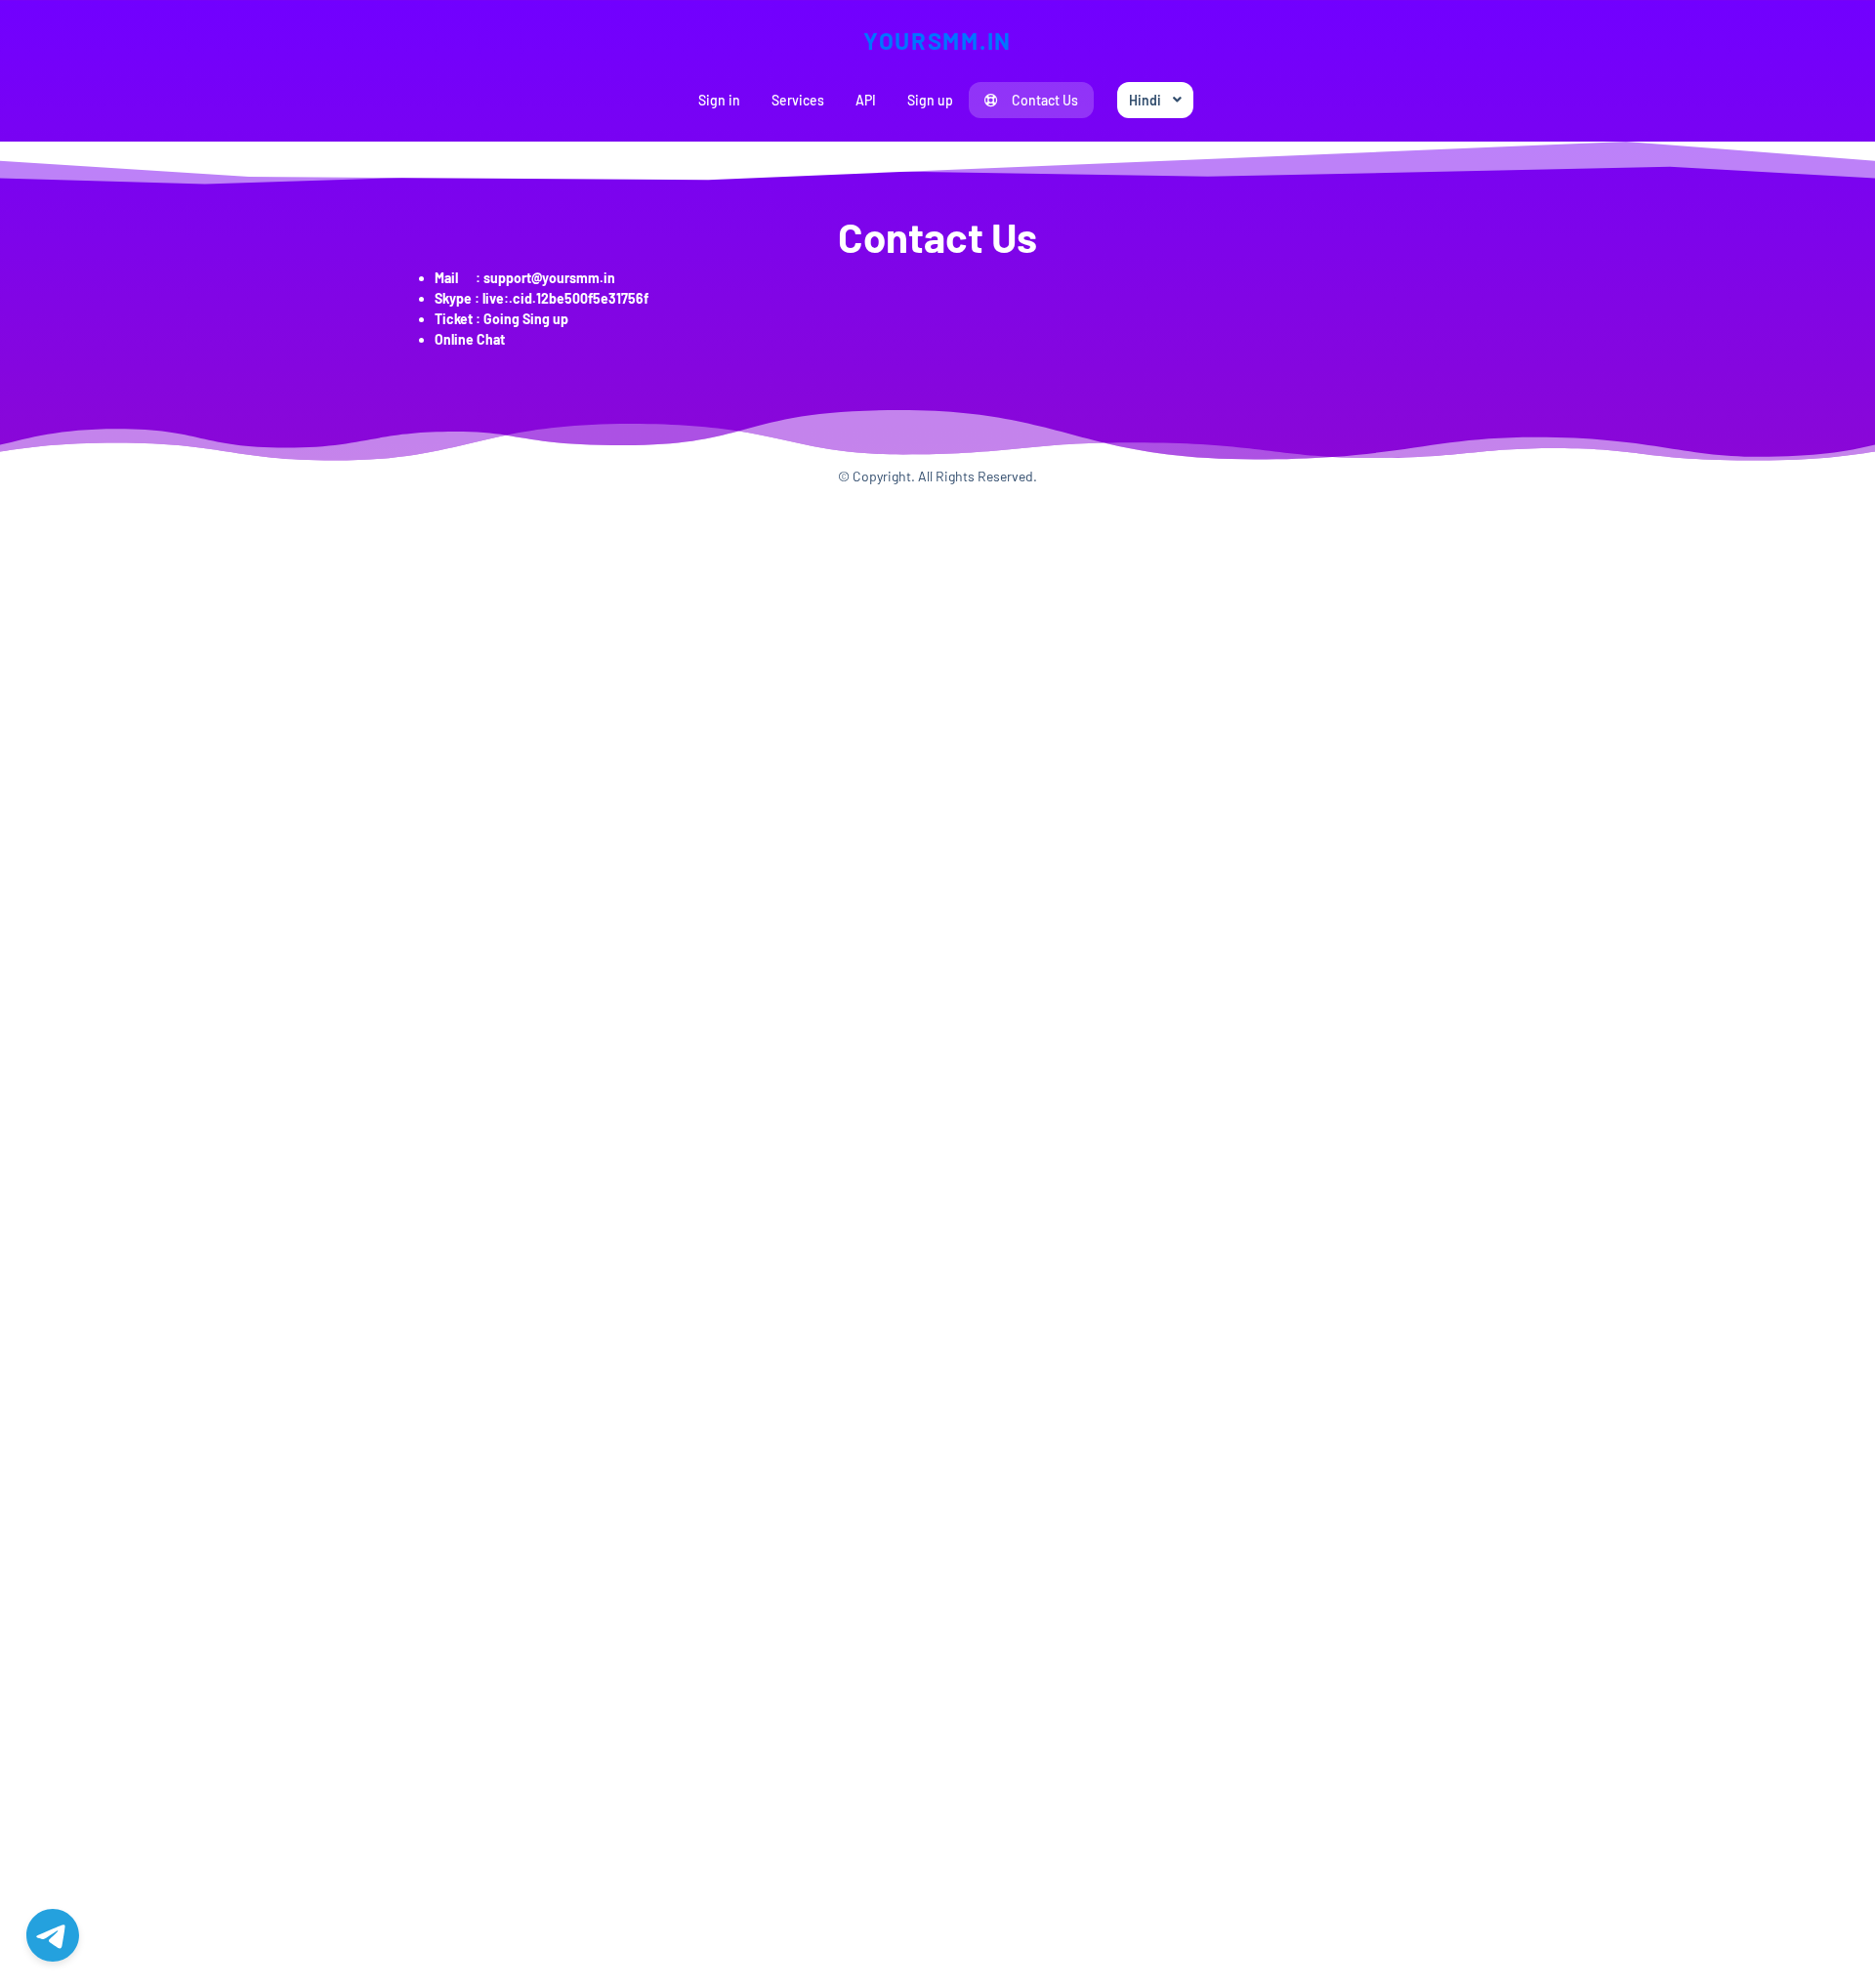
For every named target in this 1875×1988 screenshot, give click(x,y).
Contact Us (1045, 100)
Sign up (930, 100)
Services (798, 100)
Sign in (719, 100)
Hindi (1145, 100)
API (866, 100)
